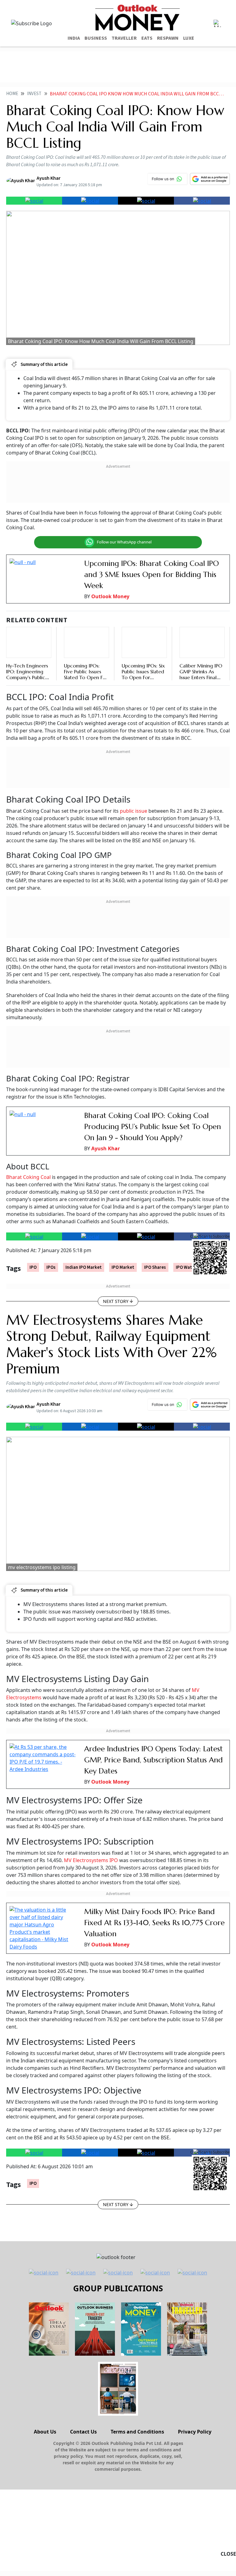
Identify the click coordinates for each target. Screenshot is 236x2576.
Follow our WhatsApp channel (124, 542)
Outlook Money (110, 596)
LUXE (189, 38)
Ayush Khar (106, 1148)
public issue (134, 811)
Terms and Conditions (137, 2432)
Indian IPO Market (84, 1267)
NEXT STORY (116, 1301)
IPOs (51, 1267)
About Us (45, 2432)
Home (12, 94)
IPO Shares (155, 1267)
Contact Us (83, 2432)
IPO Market (123, 1267)
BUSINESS (96, 38)
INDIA (74, 38)
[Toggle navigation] (217, 23)
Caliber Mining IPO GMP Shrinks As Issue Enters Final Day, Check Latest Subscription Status (201, 677)
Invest (34, 94)
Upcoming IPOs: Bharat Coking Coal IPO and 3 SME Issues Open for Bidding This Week (151, 575)
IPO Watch (186, 1267)
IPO (33, 1267)
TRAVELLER (124, 38)
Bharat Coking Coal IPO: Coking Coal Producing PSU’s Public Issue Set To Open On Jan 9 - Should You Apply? (153, 1127)
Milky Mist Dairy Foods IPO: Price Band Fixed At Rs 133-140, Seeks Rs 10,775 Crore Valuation (154, 1923)
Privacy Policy (195, 2432)
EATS (147, 38)
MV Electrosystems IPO (90, 1860)
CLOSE (228, 2554)
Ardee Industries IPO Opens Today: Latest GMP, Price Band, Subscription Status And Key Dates (153, 1760)
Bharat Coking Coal (29, 1177)
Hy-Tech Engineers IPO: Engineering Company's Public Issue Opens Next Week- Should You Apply (27, 680)
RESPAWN (168, 38)
